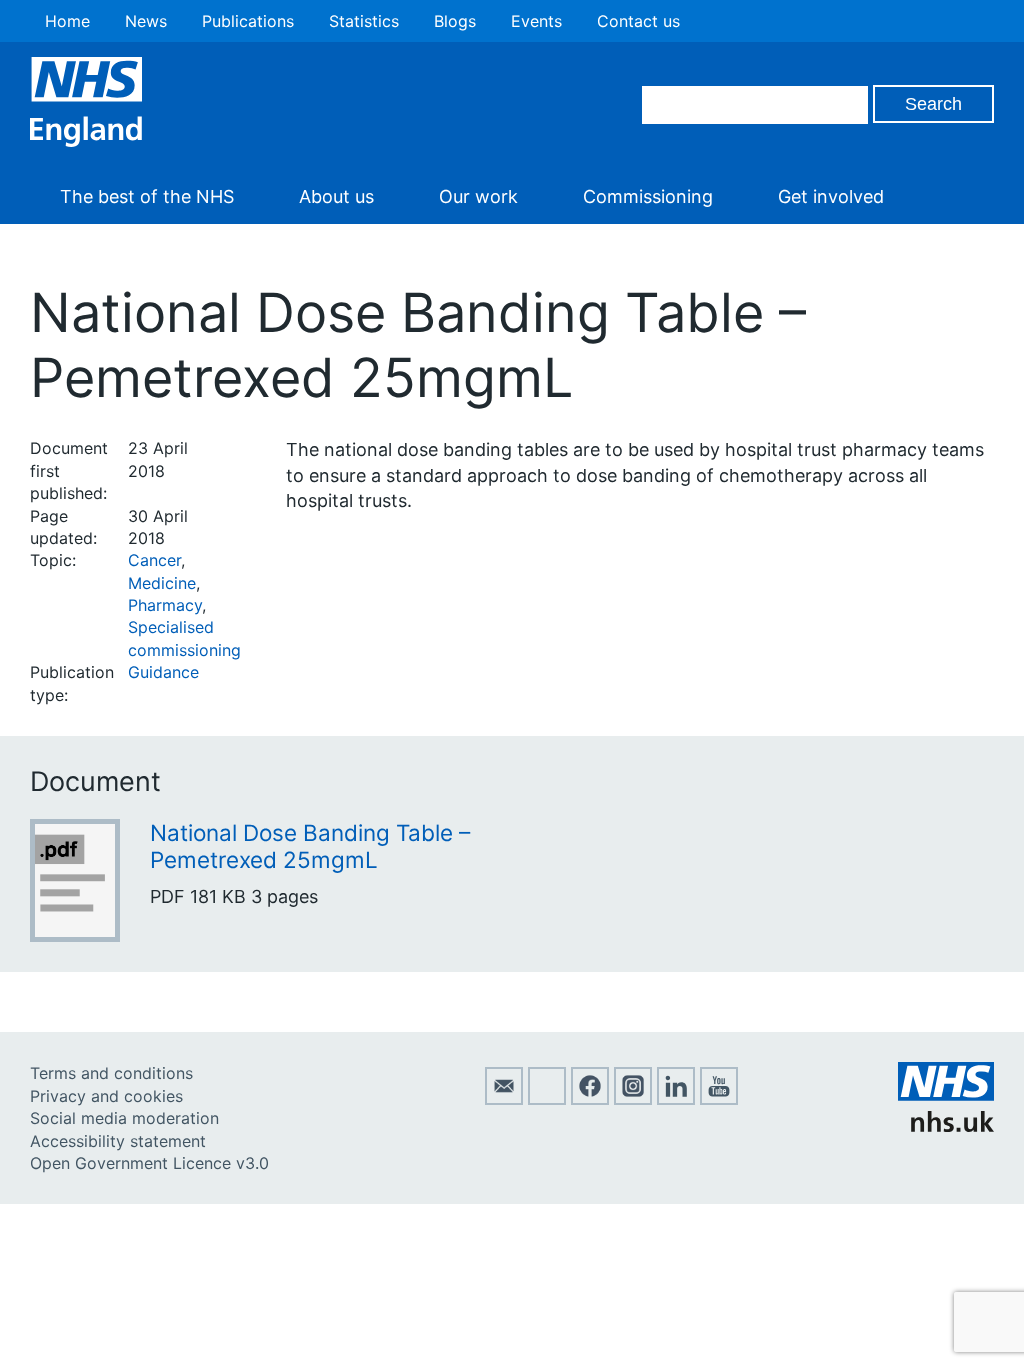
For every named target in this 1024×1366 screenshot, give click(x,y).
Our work (478, 196)
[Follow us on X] (547, 1099)
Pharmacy (165, 605)
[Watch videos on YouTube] (719, 1099)
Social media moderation (124, 1118)
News (146, 21)
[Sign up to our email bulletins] (504, 1099)
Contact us (638, 21)
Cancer (154, 560)
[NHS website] (946, 1126)
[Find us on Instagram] (633, 1099)
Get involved (831, 196)
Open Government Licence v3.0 (149, 1163)
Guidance (163, 672)
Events (536, 21)
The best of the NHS (147, 196)
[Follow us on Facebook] (590, 1099)
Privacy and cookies (106, 1096)
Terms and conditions (111, 1073)
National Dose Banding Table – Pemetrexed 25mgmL (310, 846)
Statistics (364, 21)
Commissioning (648, 196)
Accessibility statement (118, 1141)
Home (67, 21)
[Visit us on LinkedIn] (676, 1099)
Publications (248, 21)
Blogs (455, 21)
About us (336, 196)
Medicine (162, 583)
